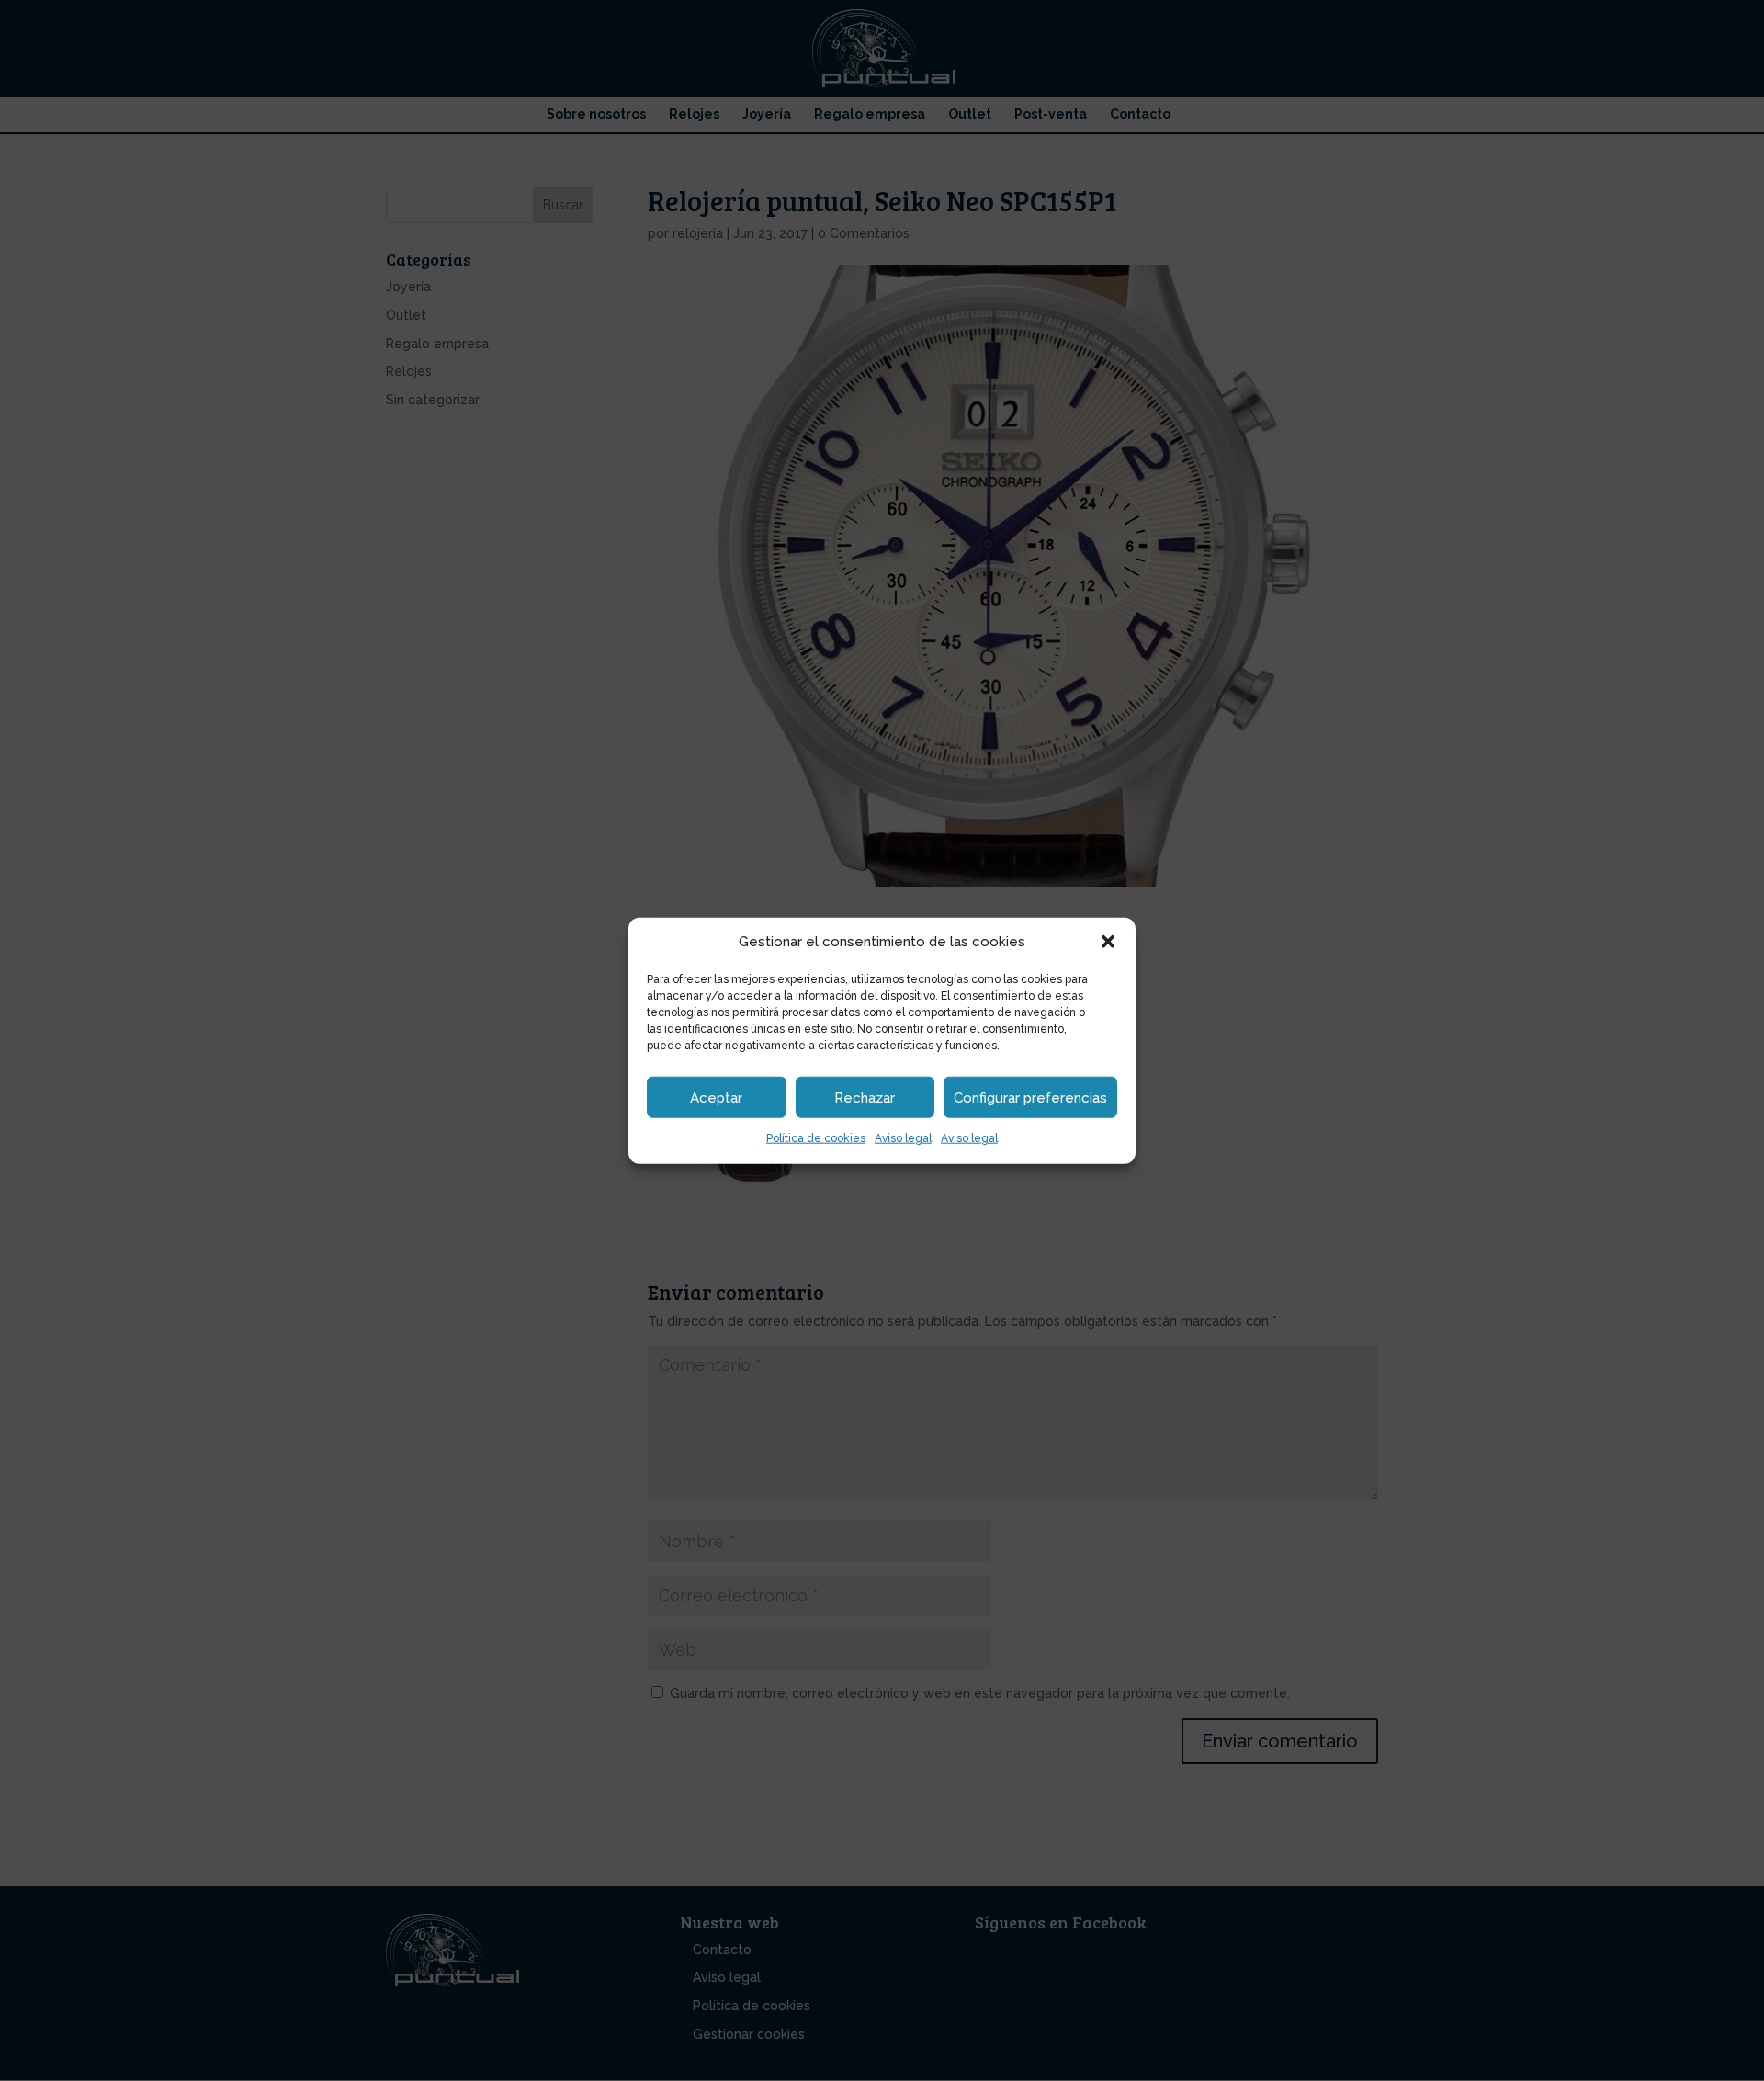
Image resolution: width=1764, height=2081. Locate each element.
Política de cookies (816, 1138)
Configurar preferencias (1030, 1098)
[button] (1108, 942)
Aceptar (716, 1098)
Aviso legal (903, 1138)
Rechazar (865, 1098)
